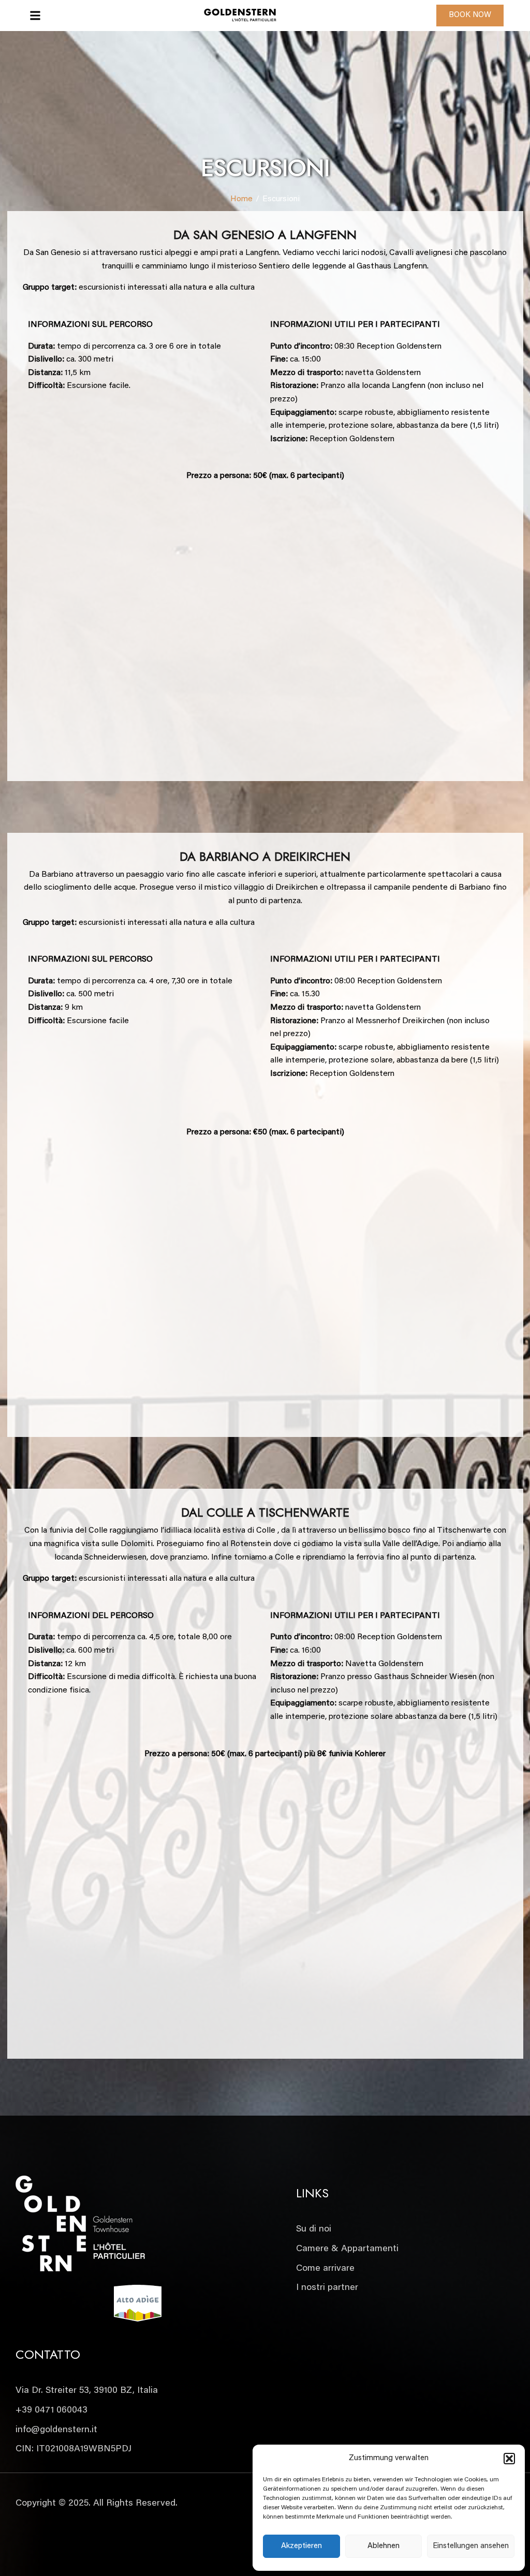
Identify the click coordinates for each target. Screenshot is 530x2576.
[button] (509, 2459)
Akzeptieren (301, 2546)
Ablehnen (384, 2546)
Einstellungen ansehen (471, 2546)
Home (241, 199)
